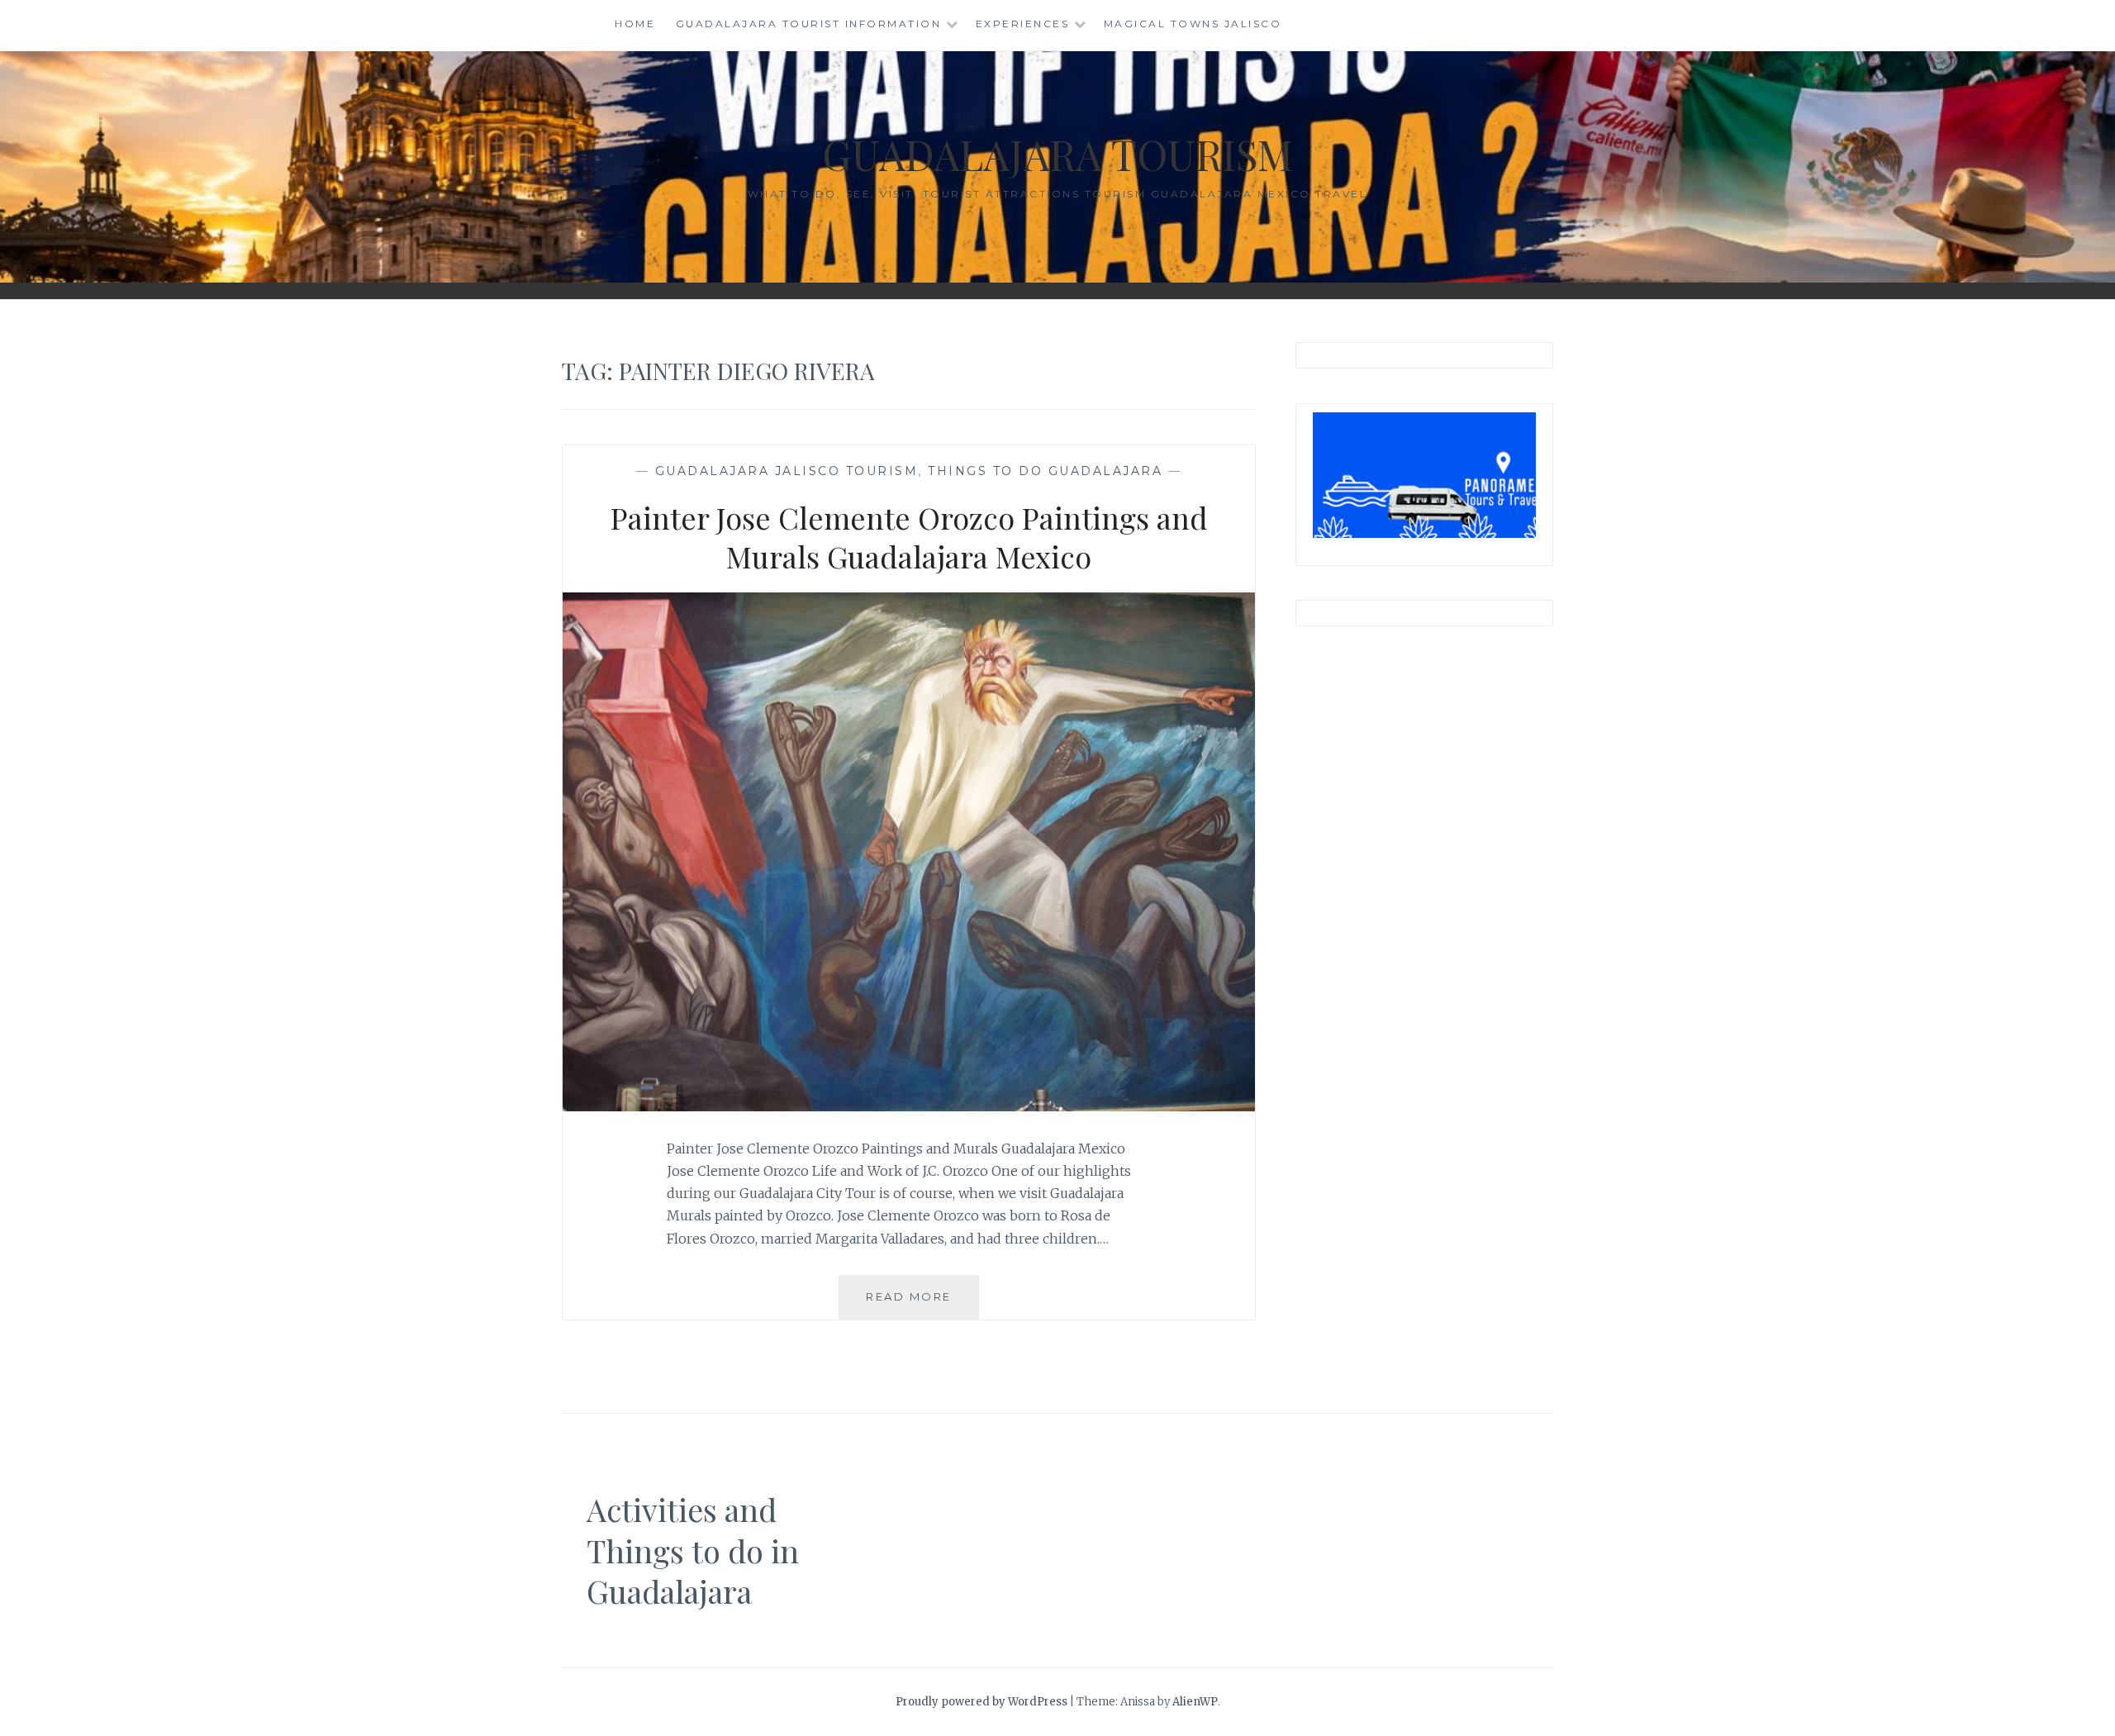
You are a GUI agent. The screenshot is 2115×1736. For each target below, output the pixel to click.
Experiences (1023, 24)
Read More (922, 1304)
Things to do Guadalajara (1045, 471)
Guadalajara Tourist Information (809, 24)
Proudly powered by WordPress (981, 1702)
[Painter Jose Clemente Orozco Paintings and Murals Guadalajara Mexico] (909, 1106)
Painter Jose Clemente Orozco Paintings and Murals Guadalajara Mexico (909, 537)
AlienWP (1195, 1702)
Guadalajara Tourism (1057, 154)
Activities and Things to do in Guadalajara (693, 1550)
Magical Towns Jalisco (1193, 24)
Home (635, 24)
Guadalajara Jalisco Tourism (787, 471)
